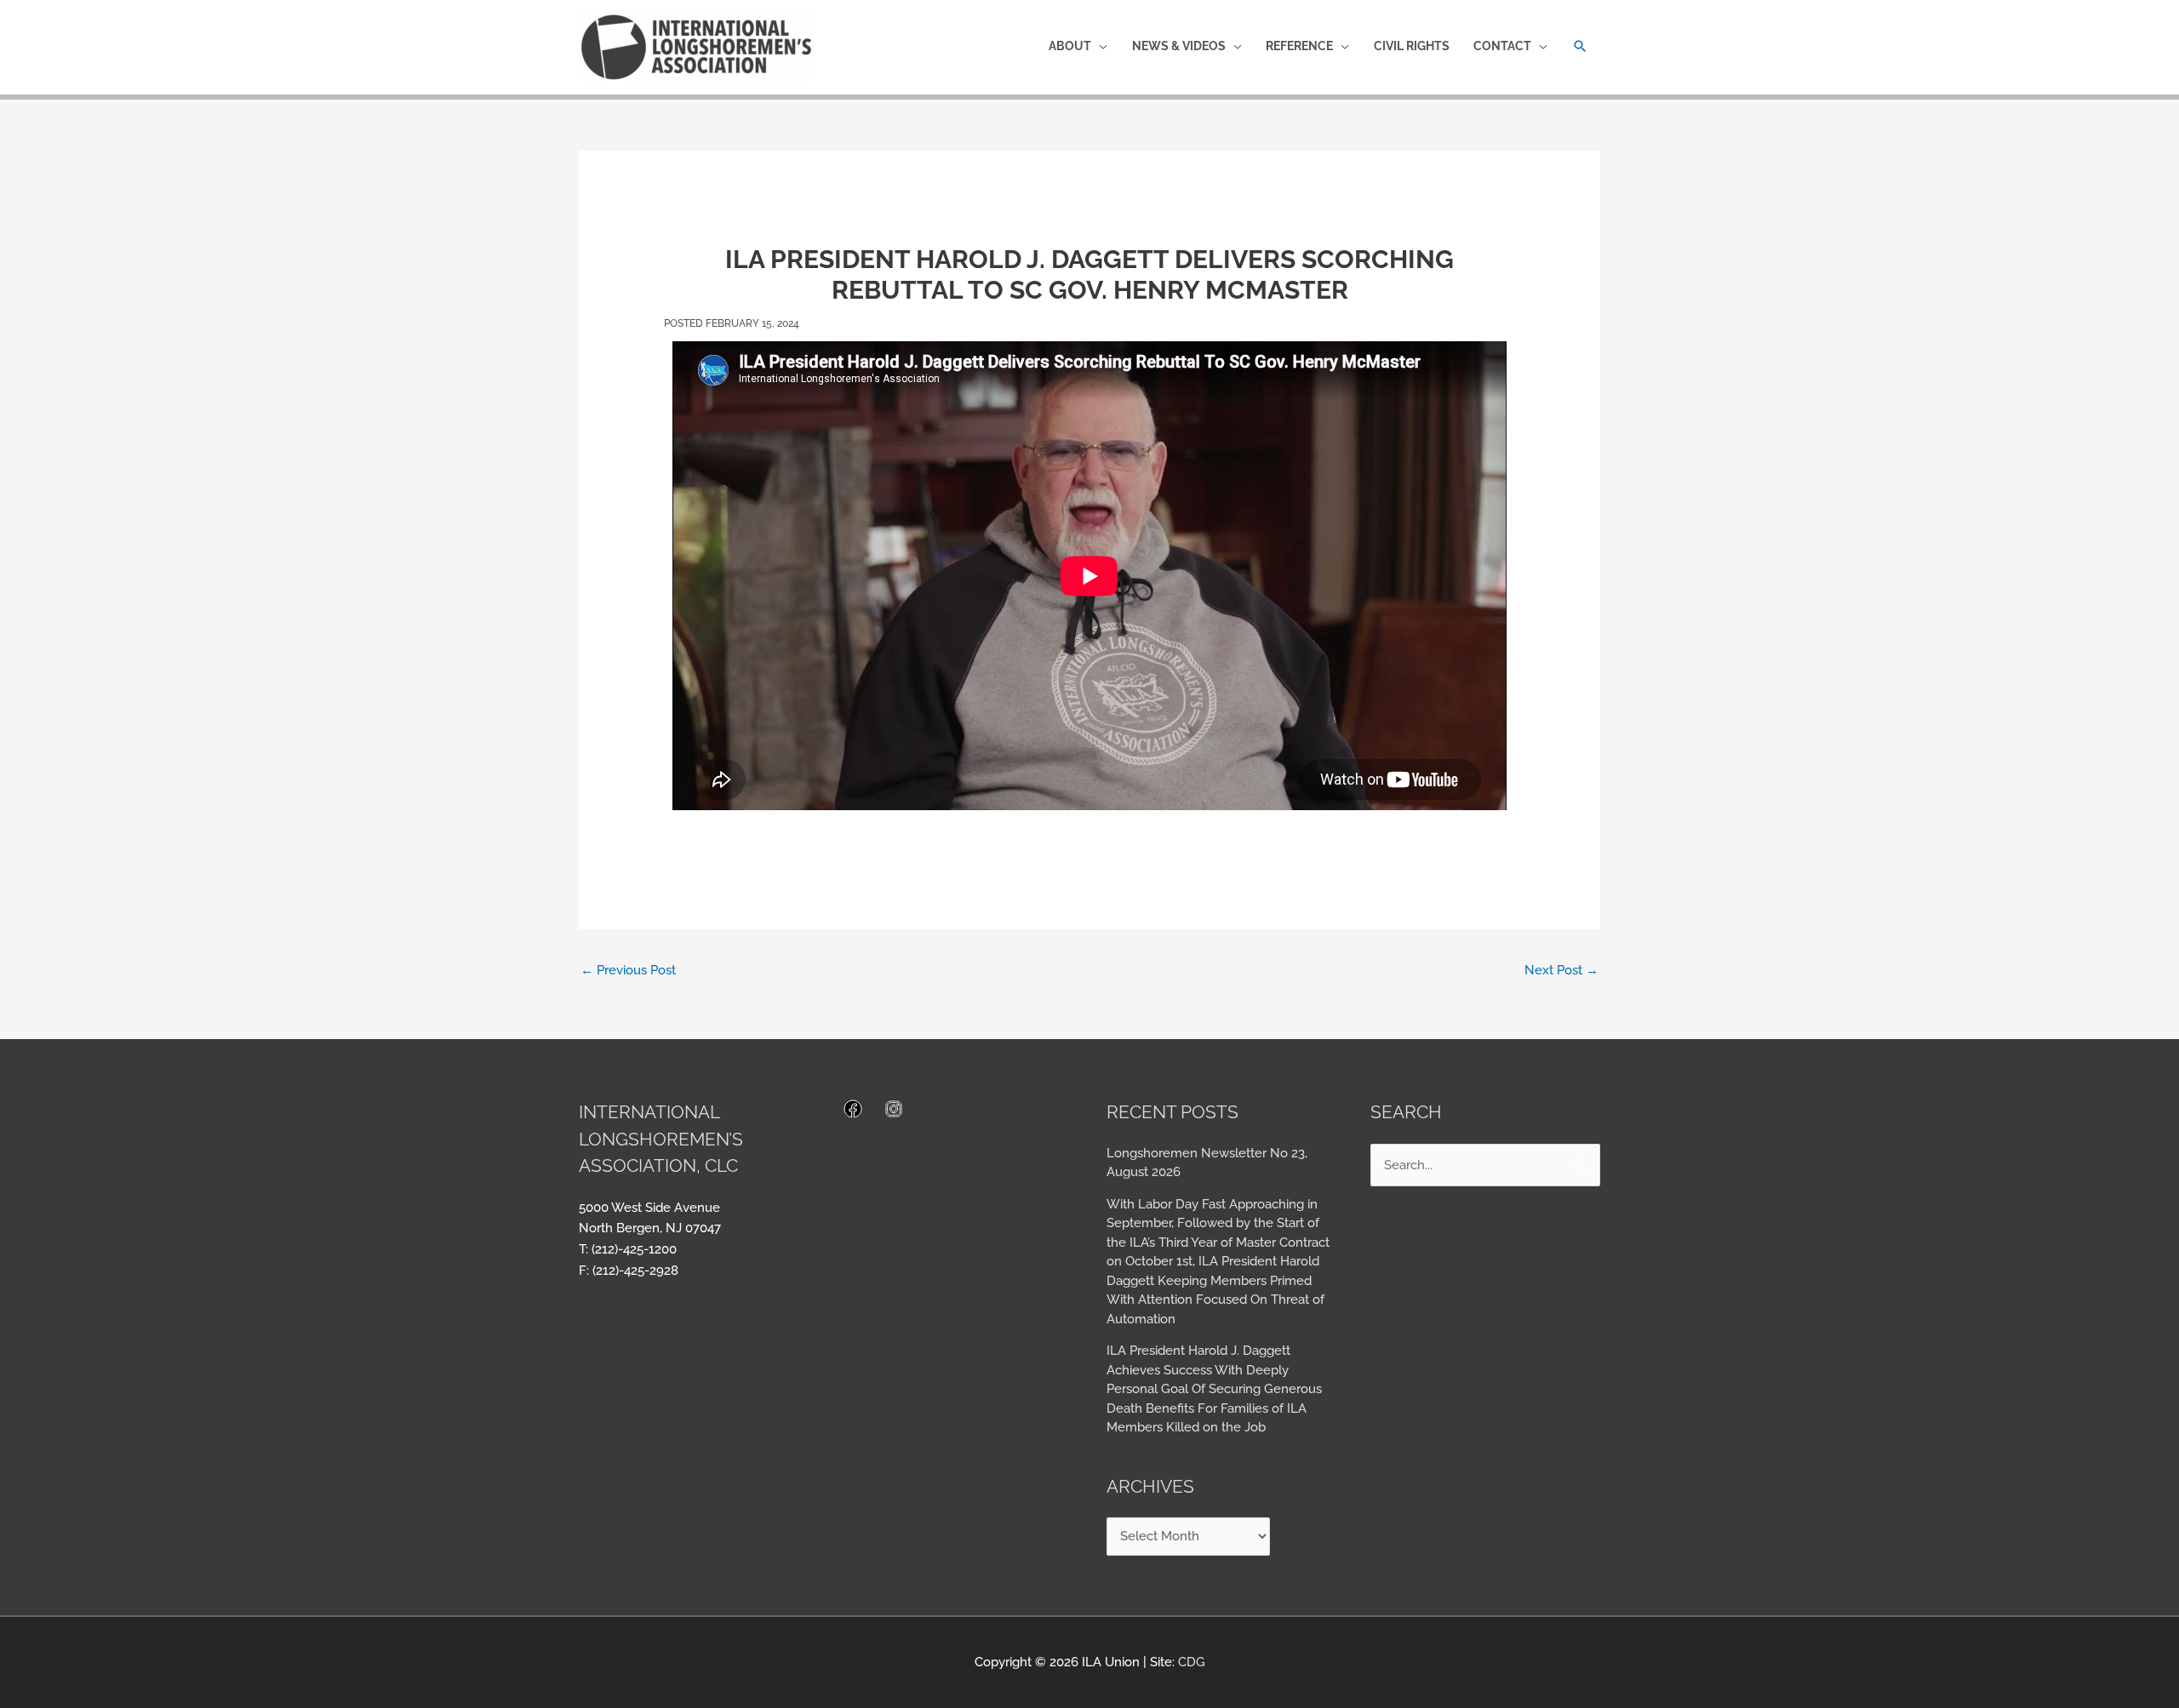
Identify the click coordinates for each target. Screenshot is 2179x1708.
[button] (1580, 46)
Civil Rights (1412, 46)
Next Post (1561, 970)
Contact (1502, 46)
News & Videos (1179, 46)
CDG (1192, 1662)
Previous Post (628, 970)
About (1070, 46)
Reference (1299, 46)
